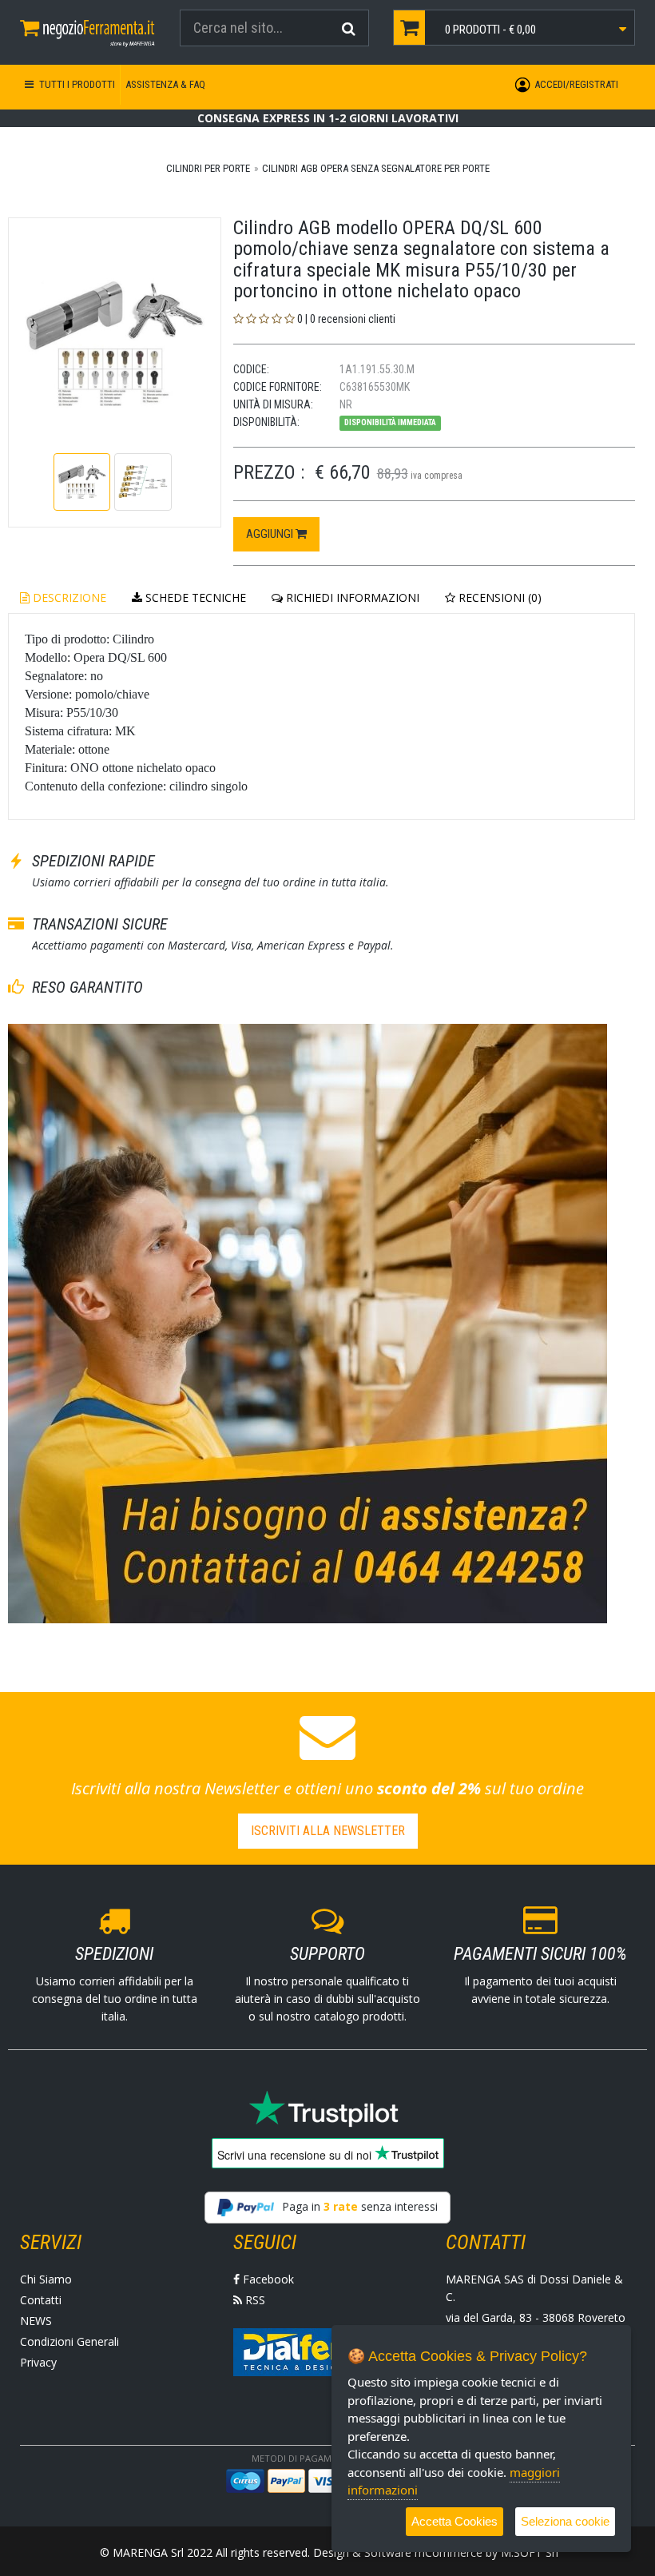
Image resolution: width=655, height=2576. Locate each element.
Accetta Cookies (455, 2521)
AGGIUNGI (271, 534)
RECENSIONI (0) (498, 597)
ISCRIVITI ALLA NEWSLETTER (328, 1831)
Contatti (41, 2300)
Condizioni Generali (69, 2341)
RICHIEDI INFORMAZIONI (351, 597)
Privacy (38, 2362)
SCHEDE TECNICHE (194, 597)
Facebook (267, 2279)
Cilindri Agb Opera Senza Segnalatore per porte (376, 168)
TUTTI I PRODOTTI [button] (76, 84)
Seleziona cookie (565, 2521)
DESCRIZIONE (68, 597)
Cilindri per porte (208, 168)
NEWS (36, 2321)
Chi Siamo (46, 2279)
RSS (254, 2300)
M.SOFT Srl (530, 2552)
